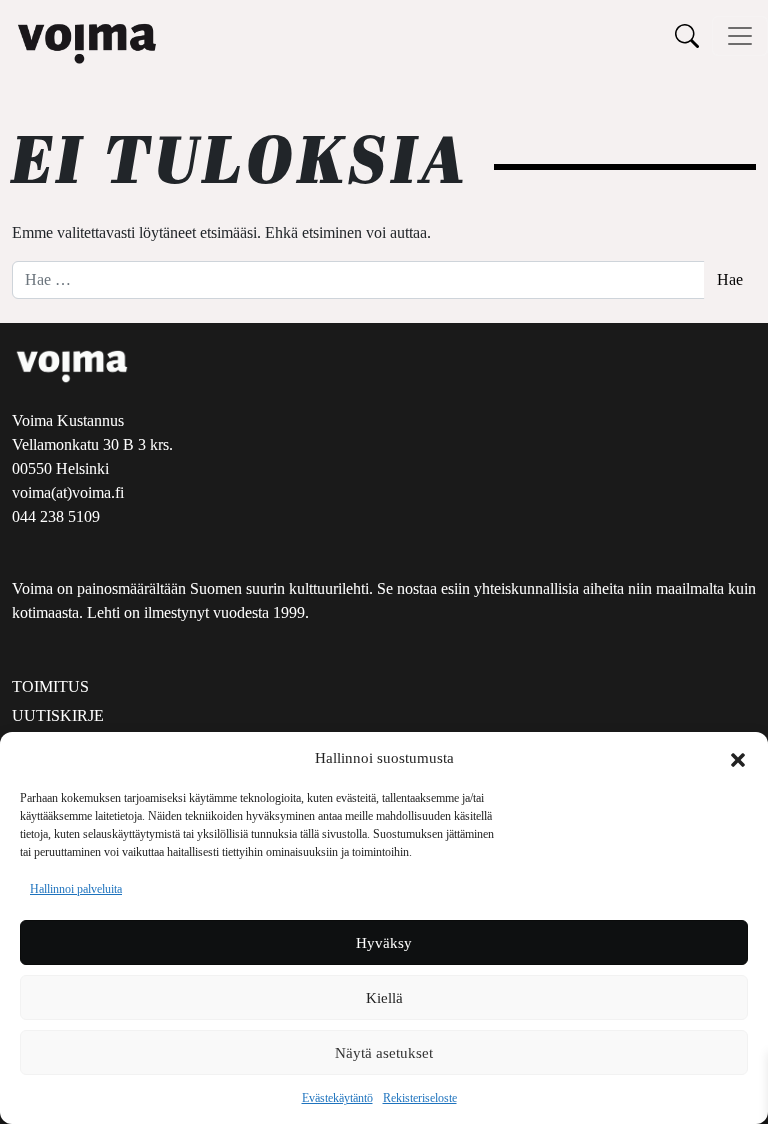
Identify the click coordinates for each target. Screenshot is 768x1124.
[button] (738, 758)
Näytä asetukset (384, 1053)
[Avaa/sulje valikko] (740, 36)
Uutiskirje (58, 715)
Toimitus (50, 686)
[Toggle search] (687, 35)
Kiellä (384, 998)
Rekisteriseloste (420, 1098)
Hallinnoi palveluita (76, 889)
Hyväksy (384, 943)
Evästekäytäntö (337, 1098)
